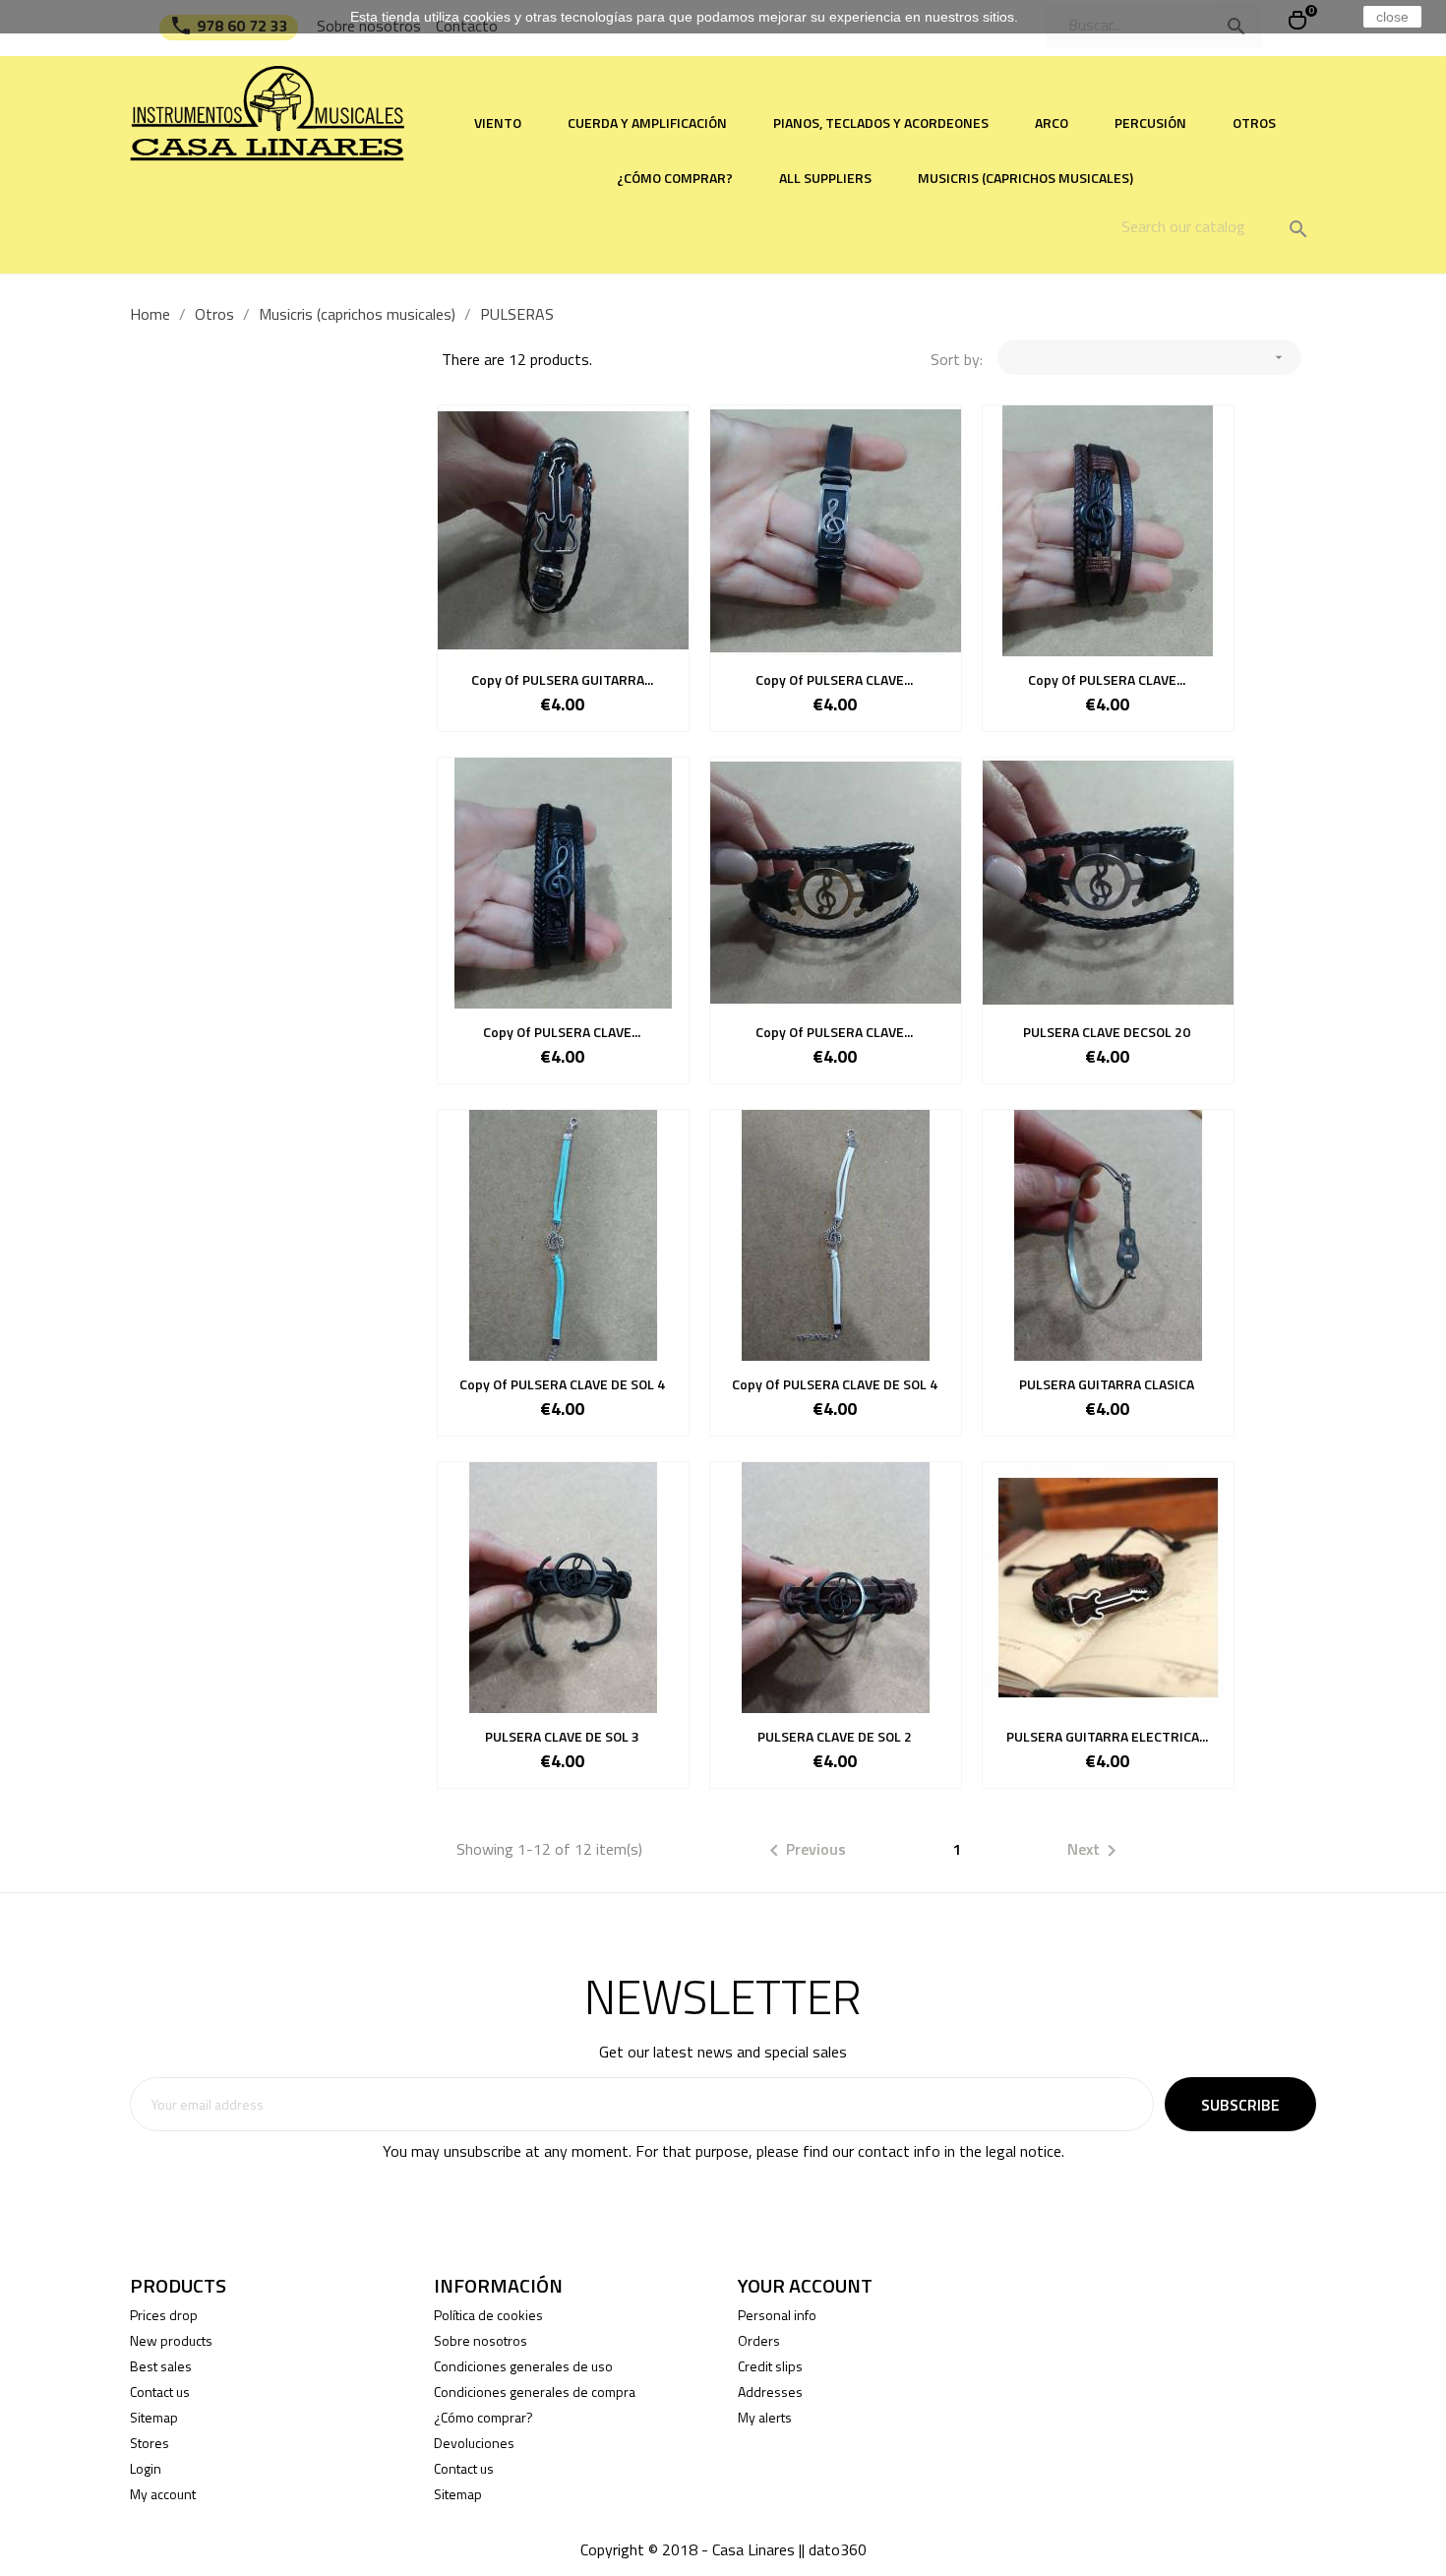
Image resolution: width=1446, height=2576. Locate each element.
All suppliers (825, 178)
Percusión (1150, 123)
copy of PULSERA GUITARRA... (562, 679)
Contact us (160, 2392)
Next (1095, 1851)
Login (146, 2468)
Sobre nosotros (481, 2340)
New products (171, 2340)
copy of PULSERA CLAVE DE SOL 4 (562, 1384)
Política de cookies (488, 2315)
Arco (1052, 123)
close (1392, 17)
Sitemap (154, 2417)
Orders (759, 2340)
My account (163, 2494)
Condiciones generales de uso (523, 2366)
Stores (150, 2443)
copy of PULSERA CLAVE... (834, 679)
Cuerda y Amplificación (647, 123)
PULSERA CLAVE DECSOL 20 (1107, 1032)
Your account (805, 2285)
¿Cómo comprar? (675, 178)
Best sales (161, 2366)
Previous (804, 1851)
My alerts (765, 2417)
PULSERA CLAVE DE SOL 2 (835, 1736)
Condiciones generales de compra (535, 2392)
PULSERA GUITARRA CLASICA (1107, 1384)
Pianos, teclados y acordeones (881, 123)
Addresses (770, 2392)
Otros (1254, 123)
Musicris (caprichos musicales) (1025, 178)
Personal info (777, 2315)
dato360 (838, 2549)
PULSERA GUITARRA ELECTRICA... (1107, 1736)
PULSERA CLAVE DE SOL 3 (562, 1736)
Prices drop (164, 2315)
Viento (498, 123)
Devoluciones (474, 2443)
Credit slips (770, 2366)
